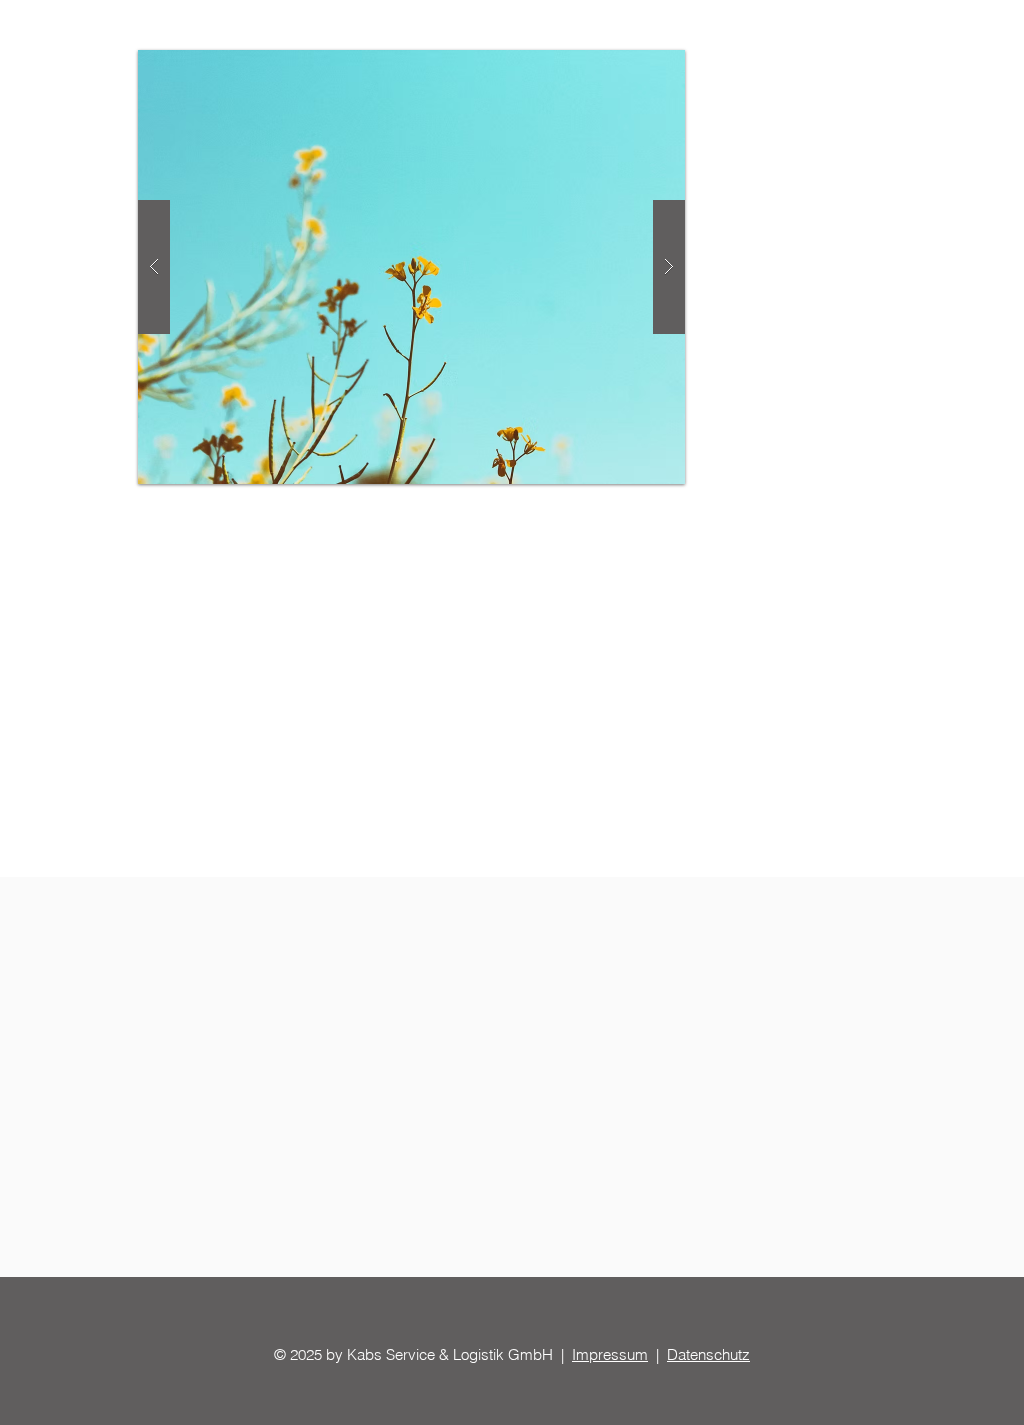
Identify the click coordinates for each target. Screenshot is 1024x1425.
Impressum (610, 1354)
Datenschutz (708, 1354)
